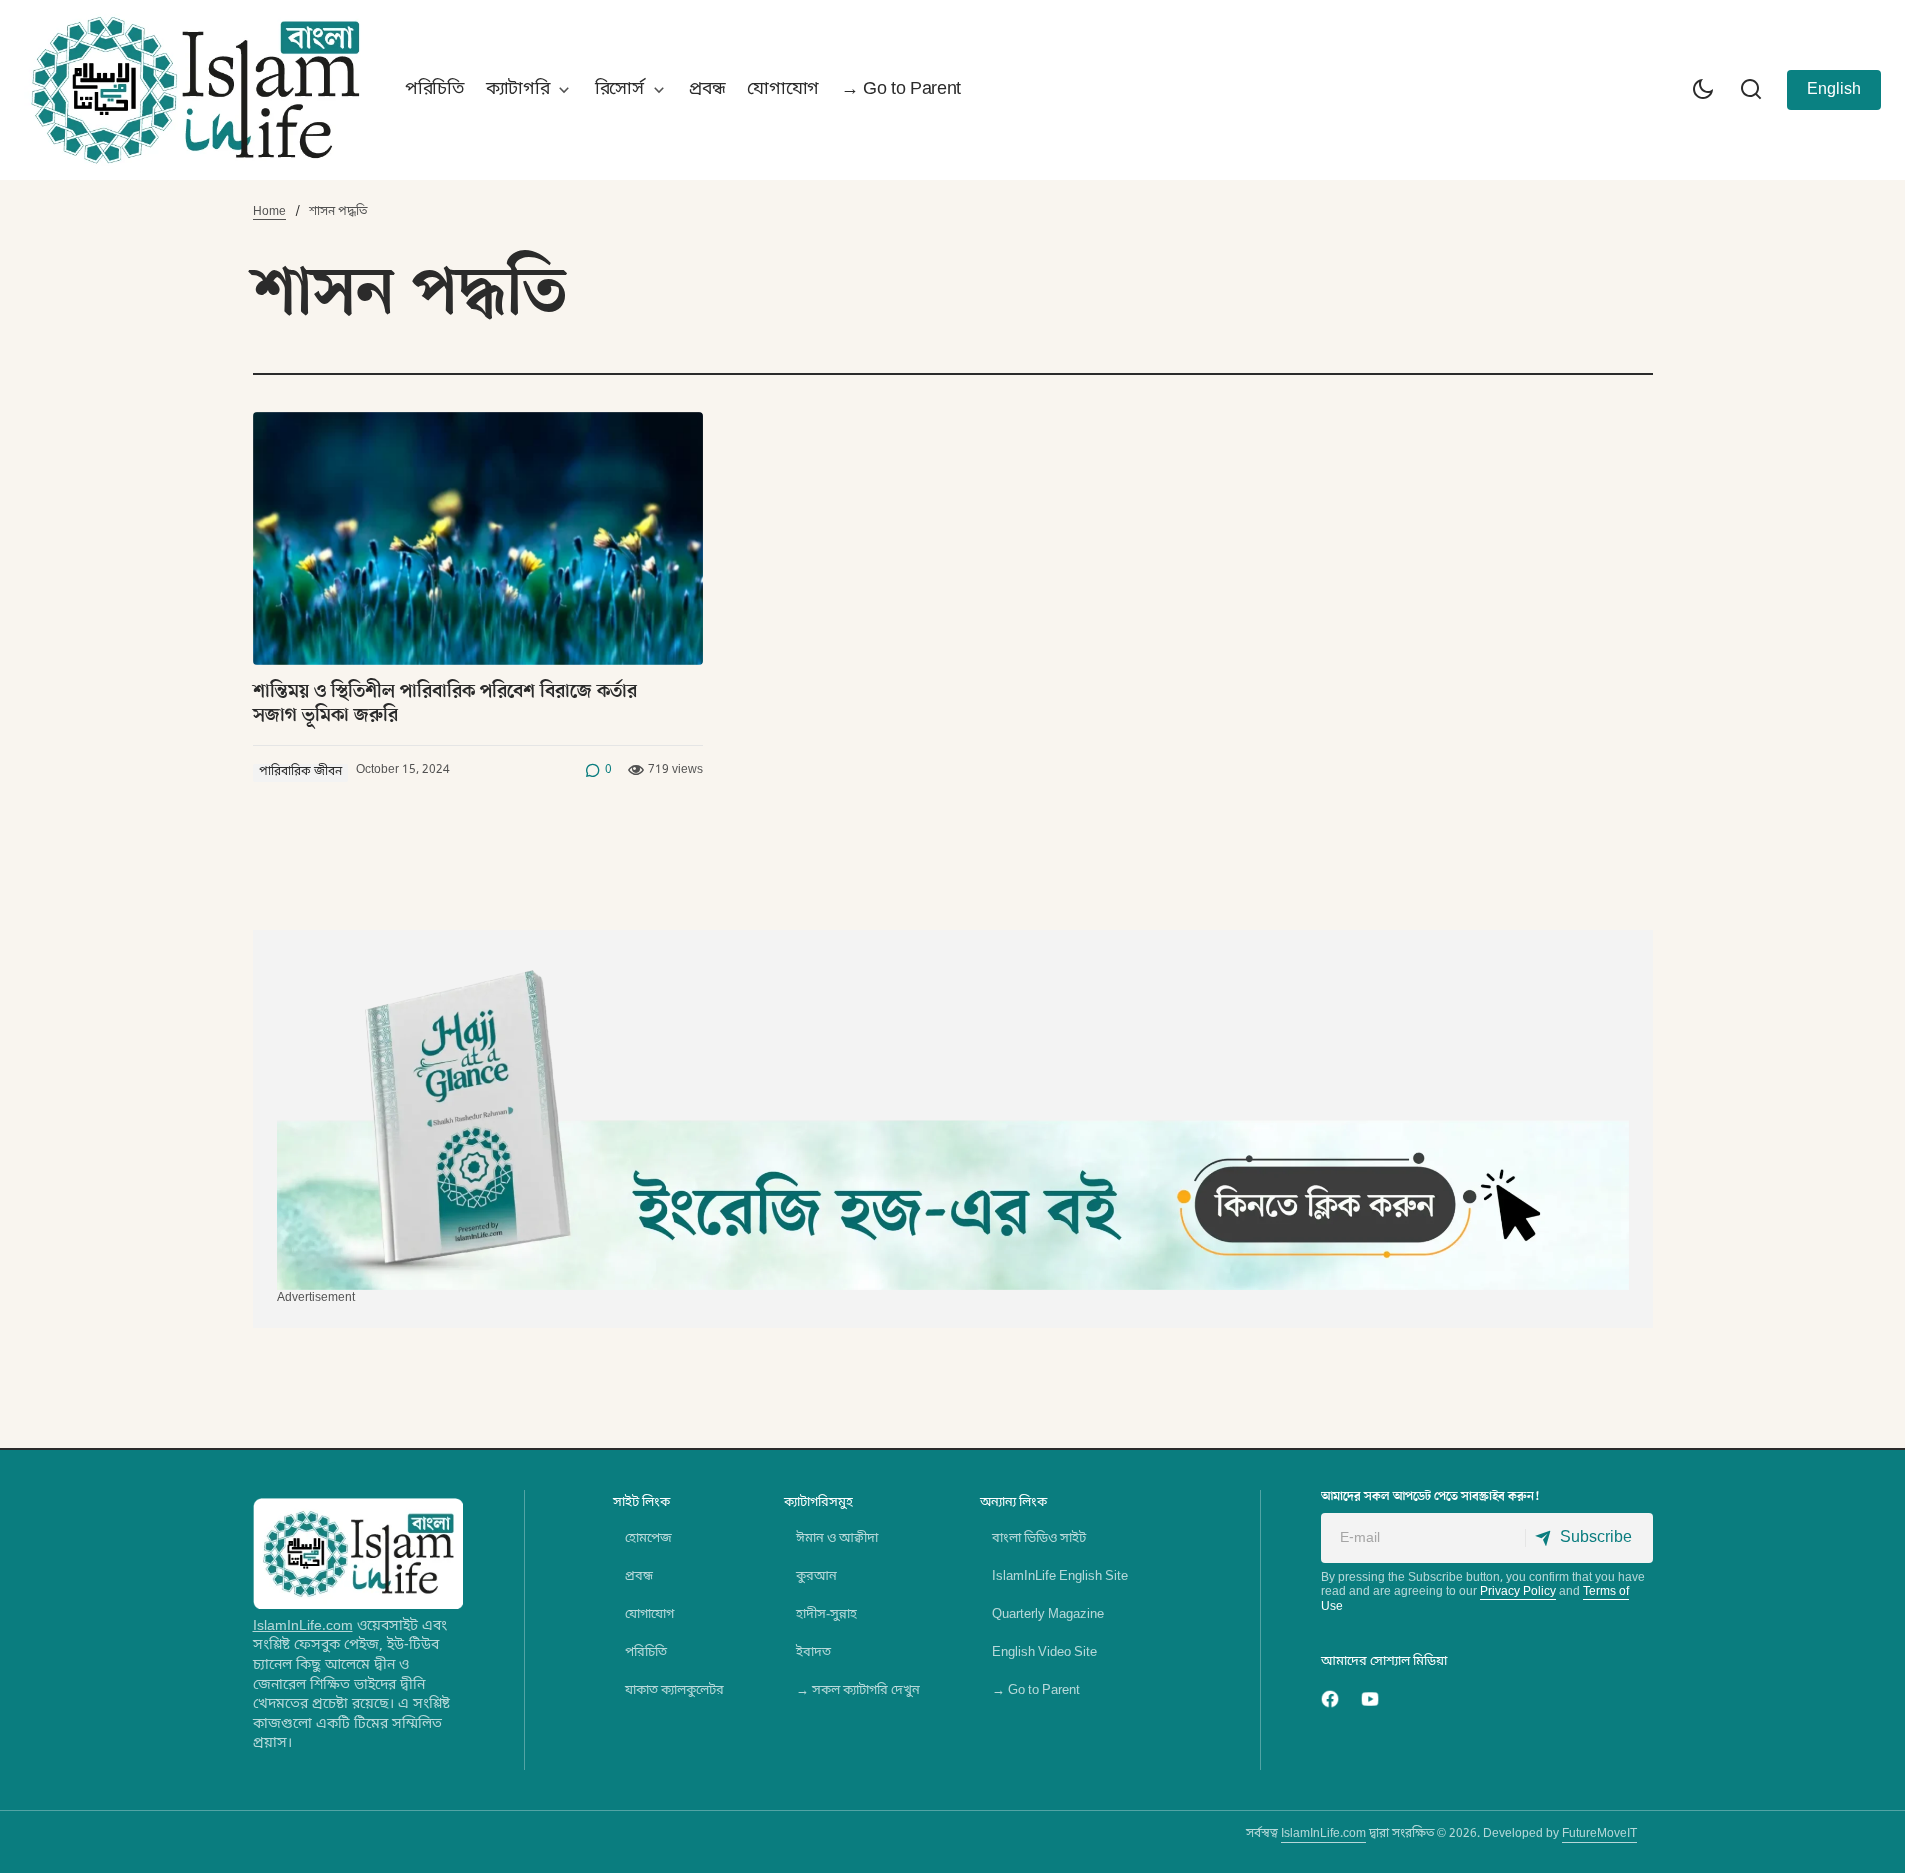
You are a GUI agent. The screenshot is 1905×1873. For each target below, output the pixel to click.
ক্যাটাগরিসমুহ (818, 1502)
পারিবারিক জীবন (300, 772)
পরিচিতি (646, 1652)
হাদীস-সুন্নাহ (826, 1614)
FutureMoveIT (1599, 1834)
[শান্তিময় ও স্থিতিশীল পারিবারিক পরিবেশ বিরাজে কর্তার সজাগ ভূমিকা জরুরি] (478, 538)
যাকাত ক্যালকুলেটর (674, 1690)
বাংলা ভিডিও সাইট (1039, 1538)
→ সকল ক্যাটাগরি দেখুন (858, 1690)
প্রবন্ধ (639, 1576)
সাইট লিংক (641, 1502)
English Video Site (1044, 1652)
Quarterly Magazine (1048, 1614)
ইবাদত (813, 1652)
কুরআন (816, 1576)
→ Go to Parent (1036, 1690)
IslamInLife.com (303, 1626)
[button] (1703, 90)
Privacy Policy (1518, 1592)
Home (269, 212)
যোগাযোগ (649, 1614)
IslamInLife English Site (1060, 1576)
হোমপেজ (648, 1538)
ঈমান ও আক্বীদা (837, 1538)
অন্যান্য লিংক (1013, 1502)
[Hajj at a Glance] (953, 1122)
